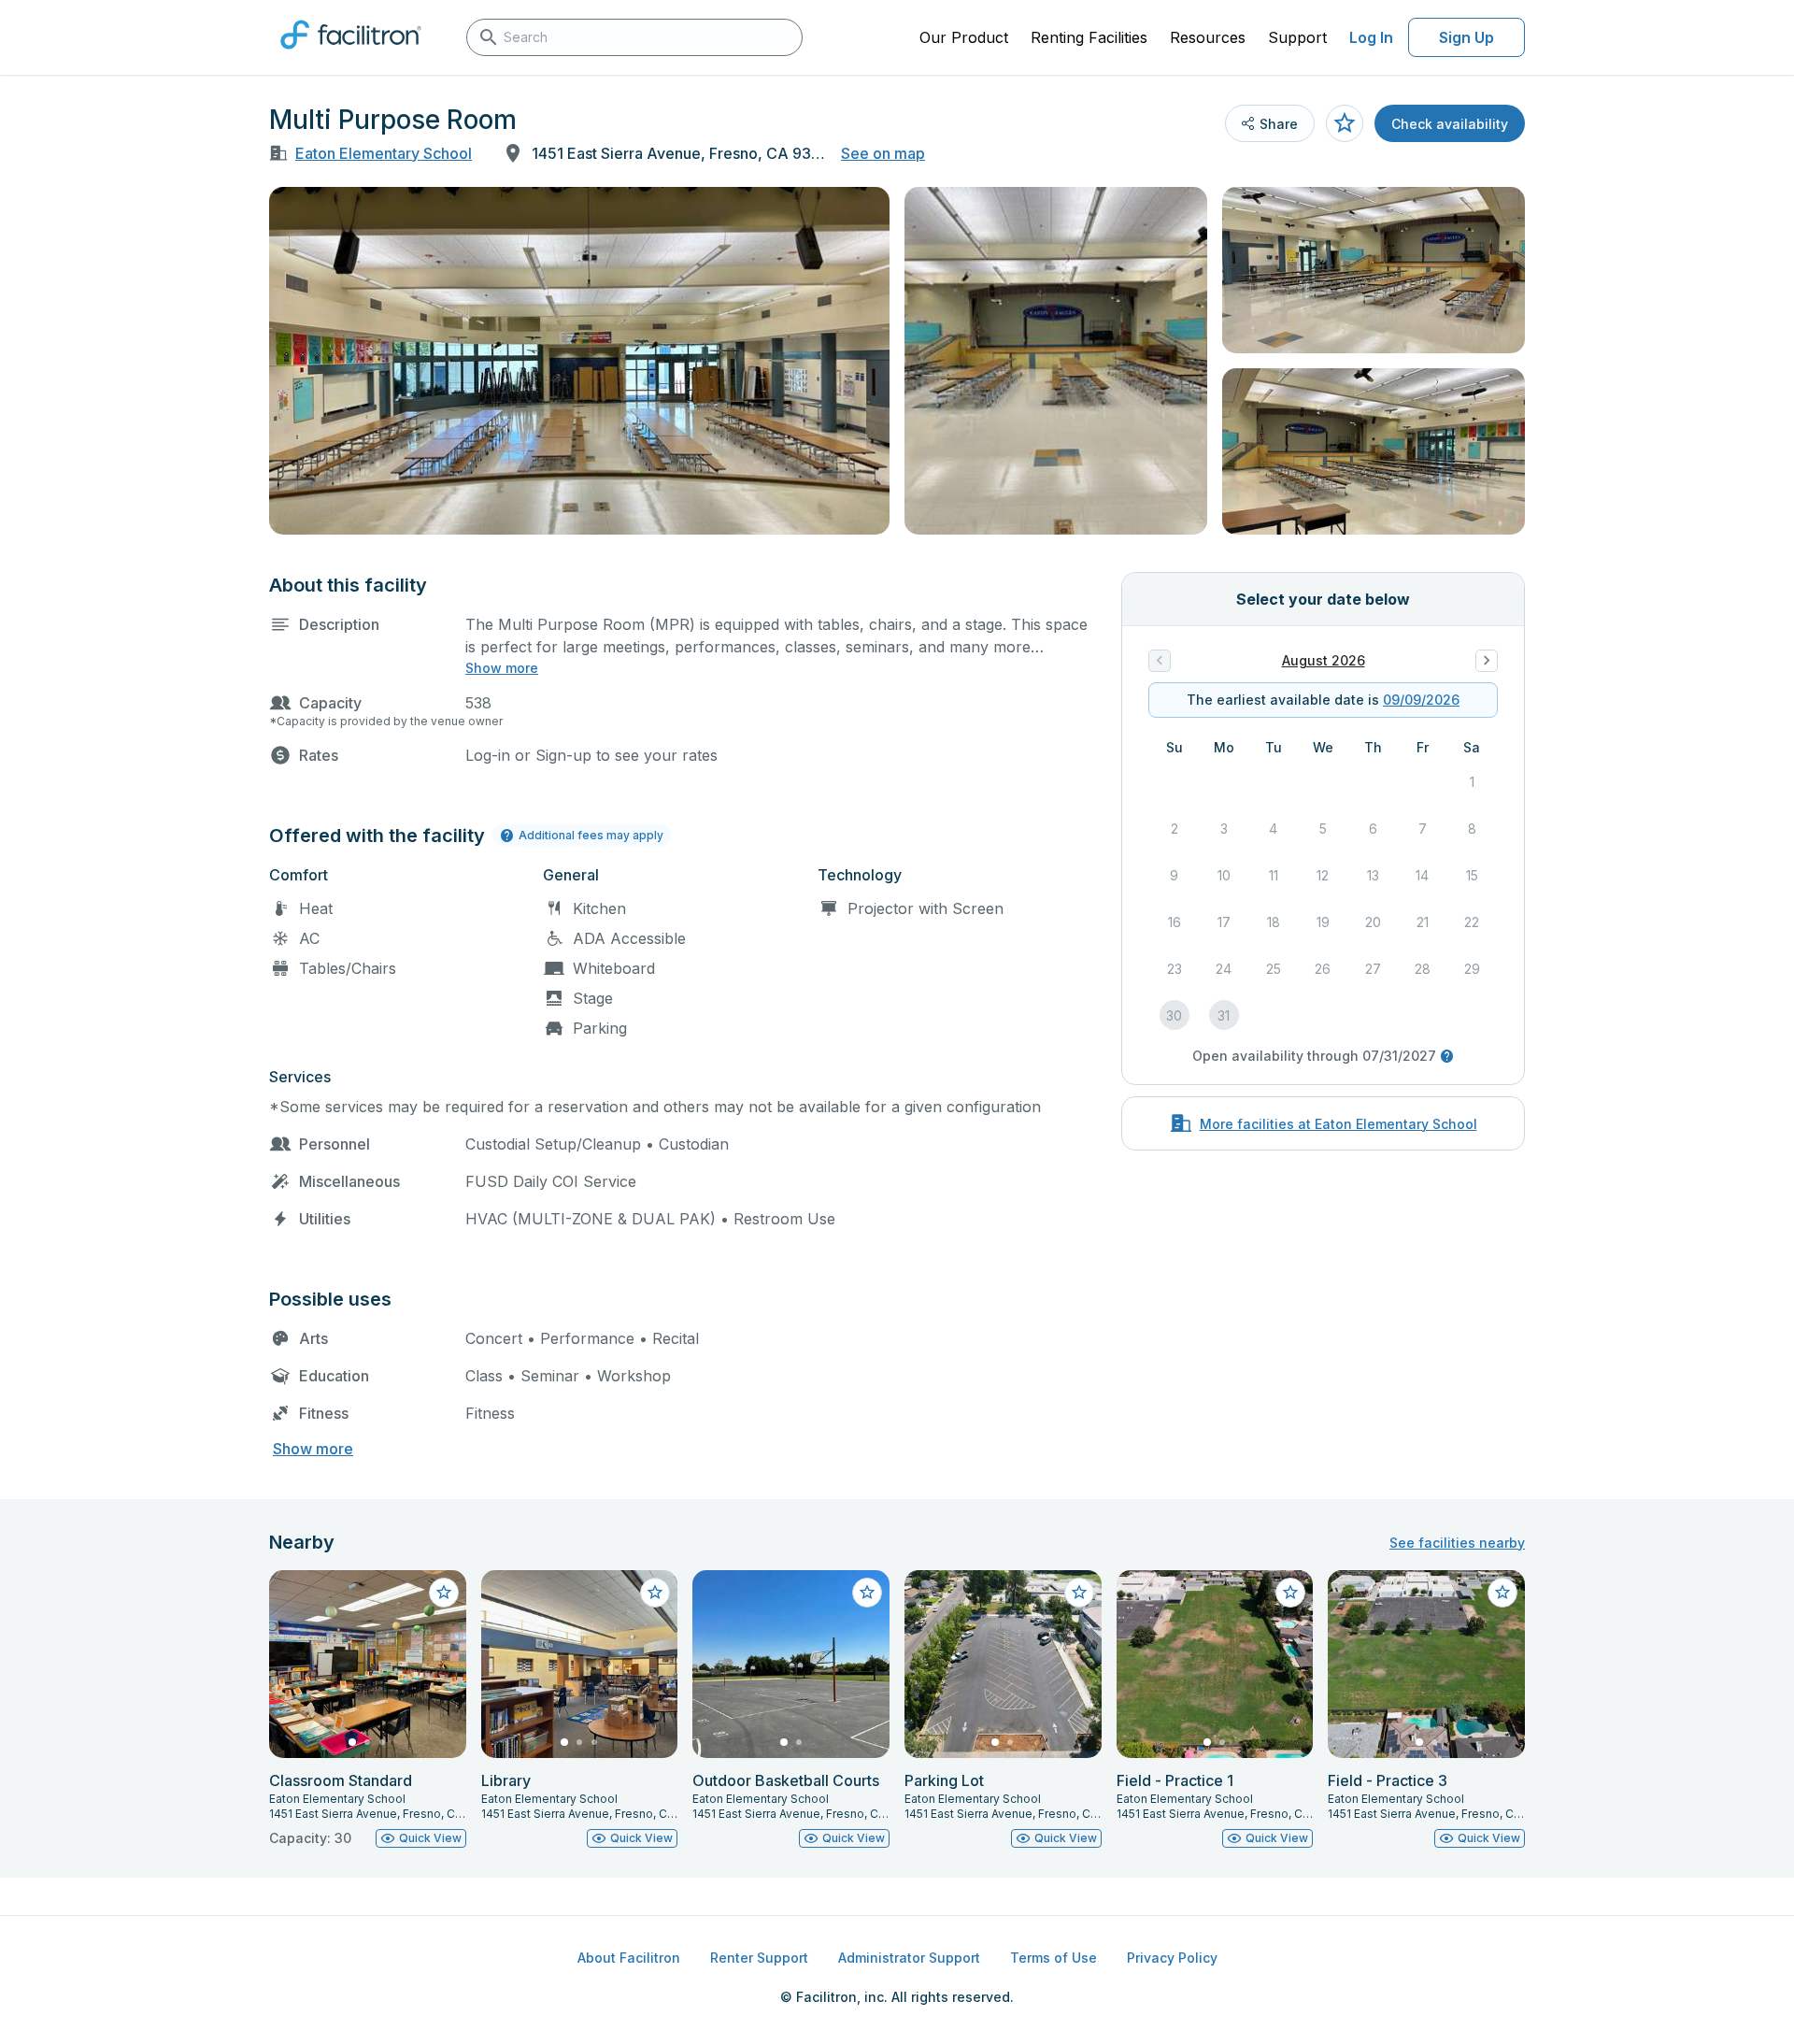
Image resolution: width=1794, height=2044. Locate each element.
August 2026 (1324, 660)
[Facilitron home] (351, 55)
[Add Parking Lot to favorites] (1079, 1593)
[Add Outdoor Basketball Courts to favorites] (867, 1593)
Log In (1371, 37)
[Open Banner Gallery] (579, 361)
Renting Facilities (1089, 37)
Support (1297, 37)
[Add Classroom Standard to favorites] (444, 1593)
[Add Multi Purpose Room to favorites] (1345, 123)
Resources (1208, 37)
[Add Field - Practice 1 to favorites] (1290, 1593)
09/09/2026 (1421, 700)
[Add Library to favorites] (655, 1593)
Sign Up (1467, 37)
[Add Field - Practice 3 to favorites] (1502, 1593)
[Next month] (1487, 661)
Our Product (964, 37)
